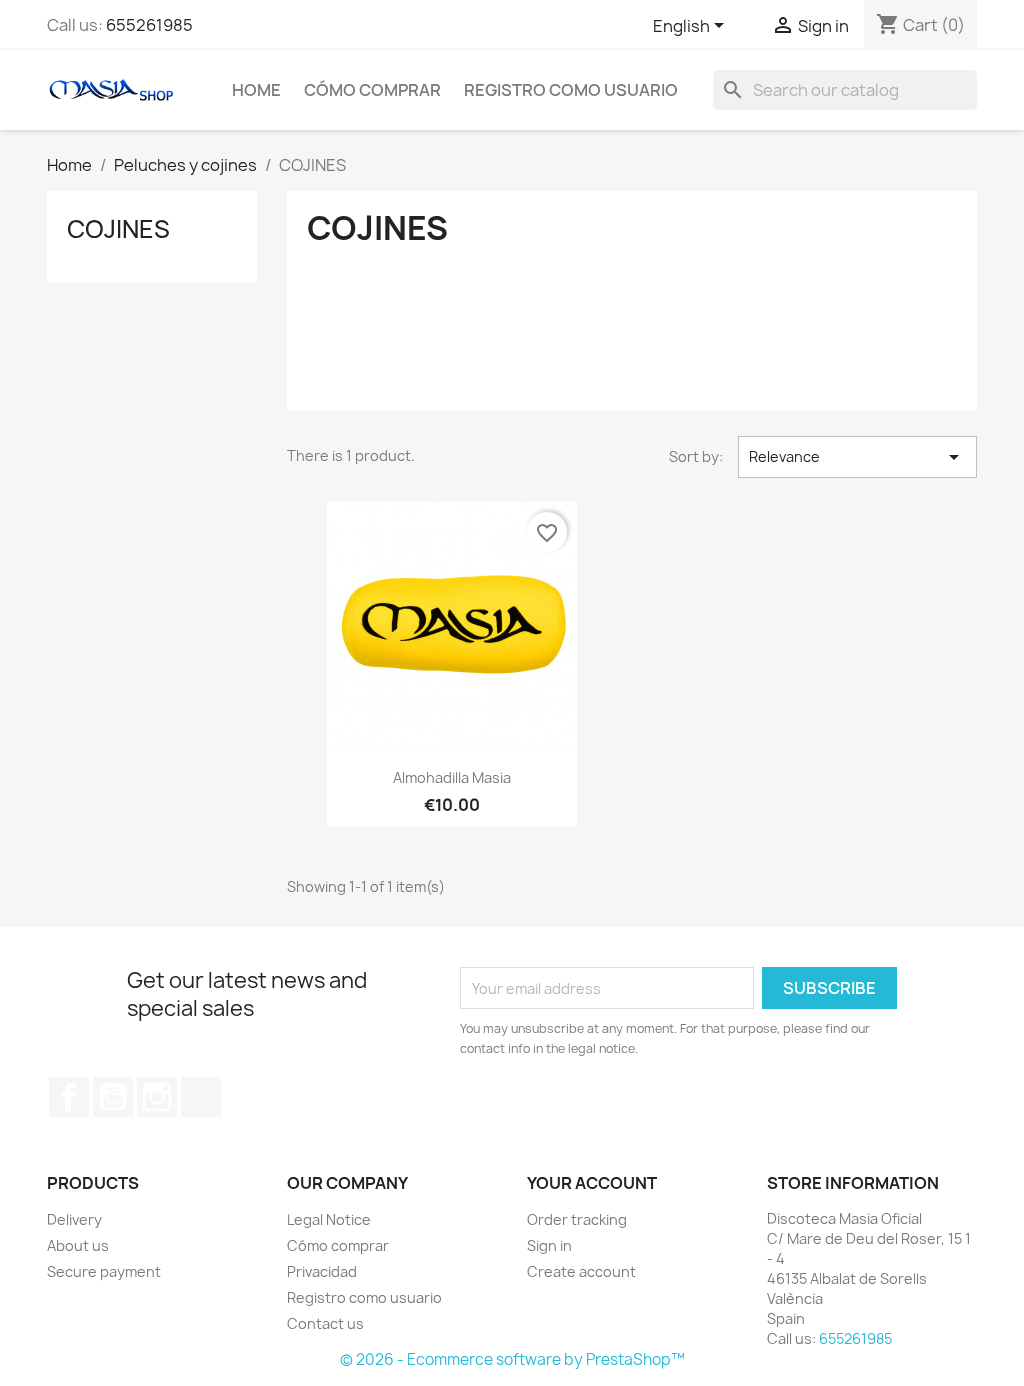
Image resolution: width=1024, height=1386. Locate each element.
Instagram (157, 1097)
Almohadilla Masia (452, 777)
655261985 (149, 25)
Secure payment (104, 1271)
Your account (592, 1183)
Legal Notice (329, 1219)
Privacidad (322, 1271)
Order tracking (577, 1219)
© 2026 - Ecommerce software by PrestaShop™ (512, 1359)
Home (256, 90)
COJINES (118, 229)
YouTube (113, 1097)
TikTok (201, 1097)
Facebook (69, 1097)
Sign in (549, 1245)
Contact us (325, 1323)
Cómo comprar (372, 90)
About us (78, 1245)
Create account (581, 1271)
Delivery (74, 1219)
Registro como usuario (571, 90)
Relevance (857, 457)
